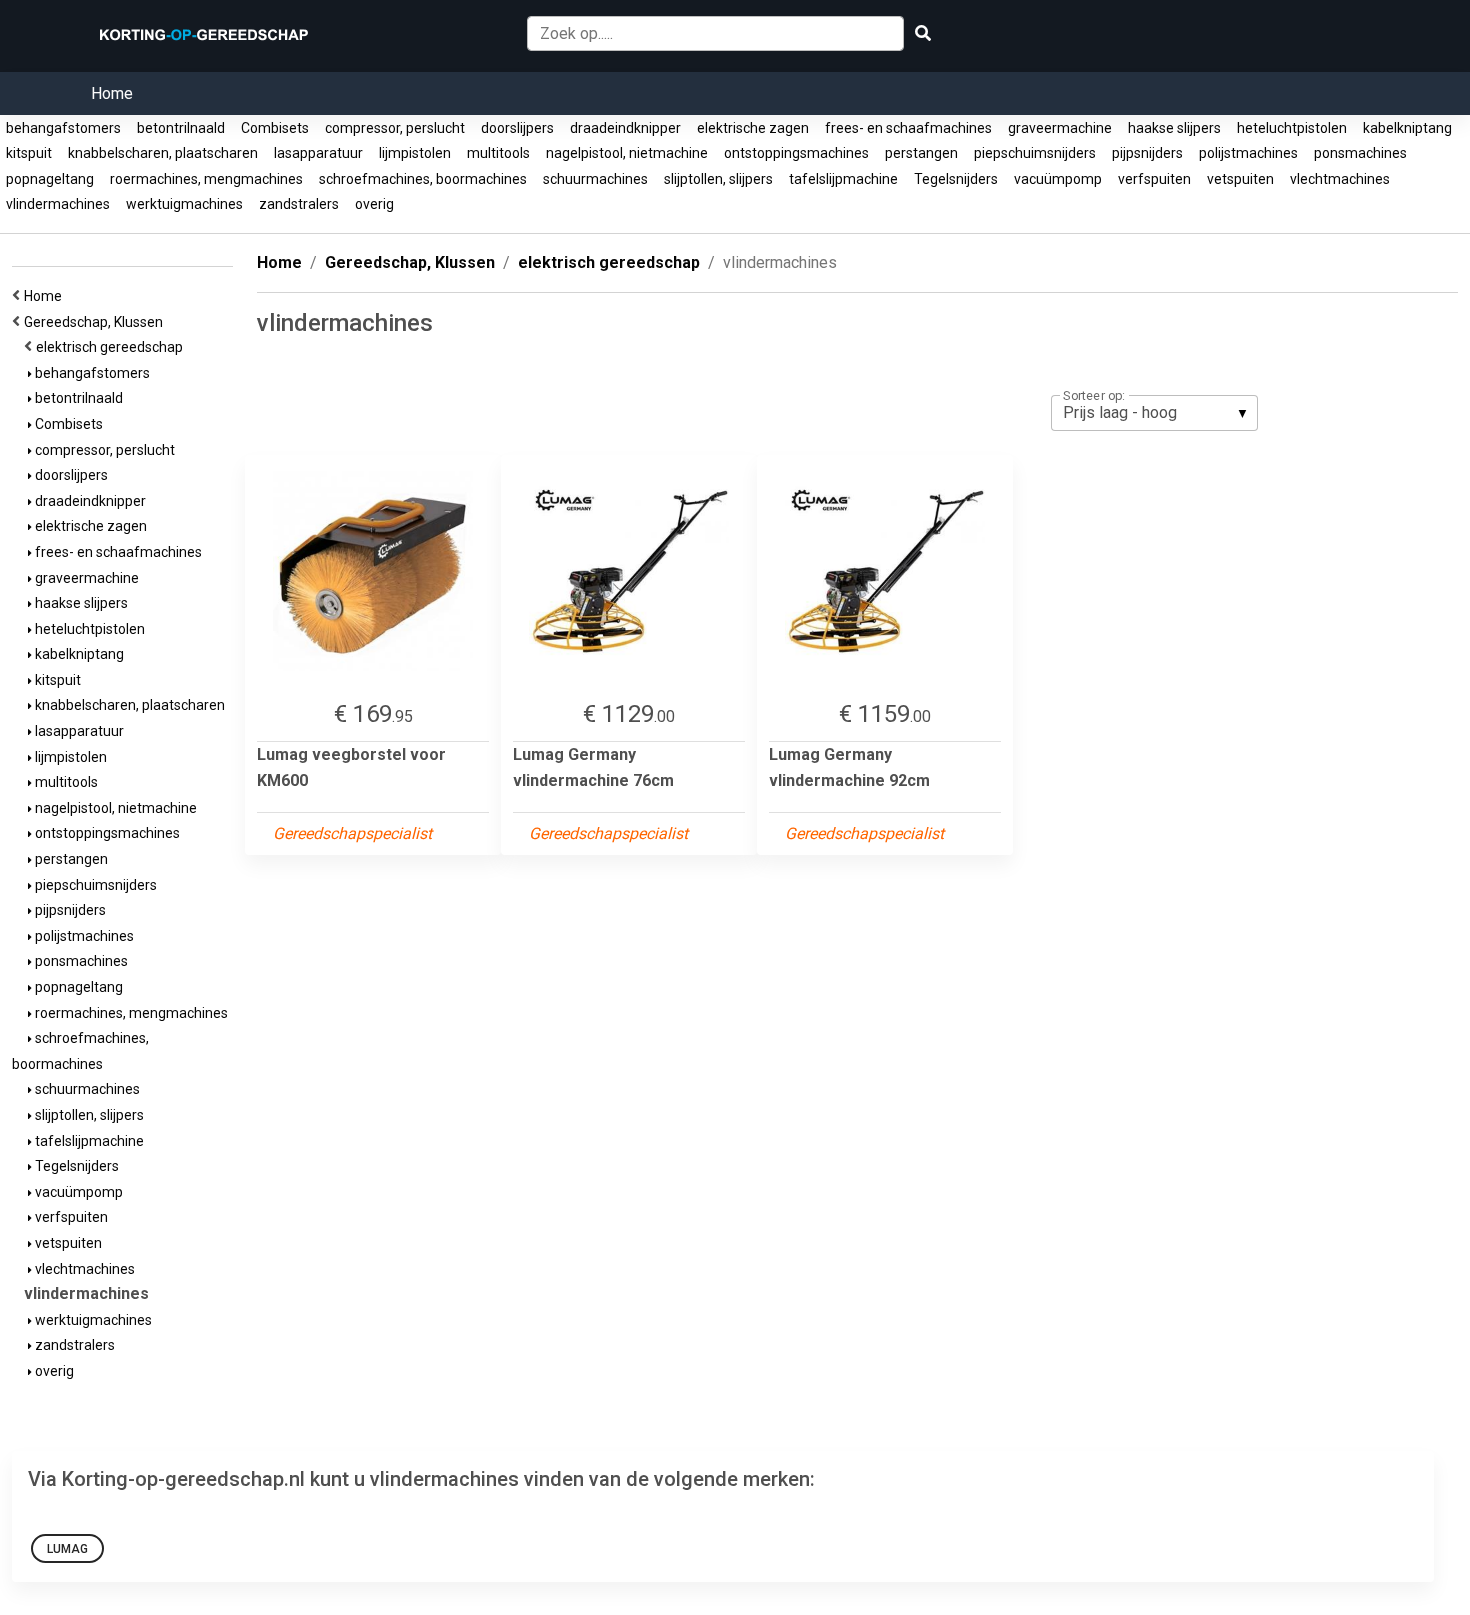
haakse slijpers (1174, 128)
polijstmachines (1248, 153)
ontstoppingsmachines (796, 153)
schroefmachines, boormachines (423, 179)
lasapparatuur (318, 153)
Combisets (275, 128)
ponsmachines (1360, 153)
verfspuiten (1154, 179)
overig (374, 204)
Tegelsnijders (956, 179)
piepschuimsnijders (1035, 153)
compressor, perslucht (395, 128)
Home (112, 93)
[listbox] (1154, 413)
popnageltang (50, 179)
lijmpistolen (415, 153)
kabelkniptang (1407, 128)
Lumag (67, 1549)
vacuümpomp (1058, 179)
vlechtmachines (1340, 179)
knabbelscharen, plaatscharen (163, 153)
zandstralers (299, 204)
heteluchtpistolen (1292, 128)
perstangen (921, 153)
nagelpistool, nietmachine (627, 153)
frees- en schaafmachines (908, 128)
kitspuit (29, 153)
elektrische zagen (753, 128)
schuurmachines (595, 179)
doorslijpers (517, 128)
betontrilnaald (181, 128)
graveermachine (1060, 128)
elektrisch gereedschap (112, 347)
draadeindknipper (625, 128)
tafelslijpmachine (843, 179)
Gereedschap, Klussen (96, 322)
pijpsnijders (1147, 153)
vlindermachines (58, 204)
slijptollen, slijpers (718, 179)
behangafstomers (63, 128)
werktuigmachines (184, 204)
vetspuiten (1240, 179)
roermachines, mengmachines (206, 179)
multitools (498, 153)
